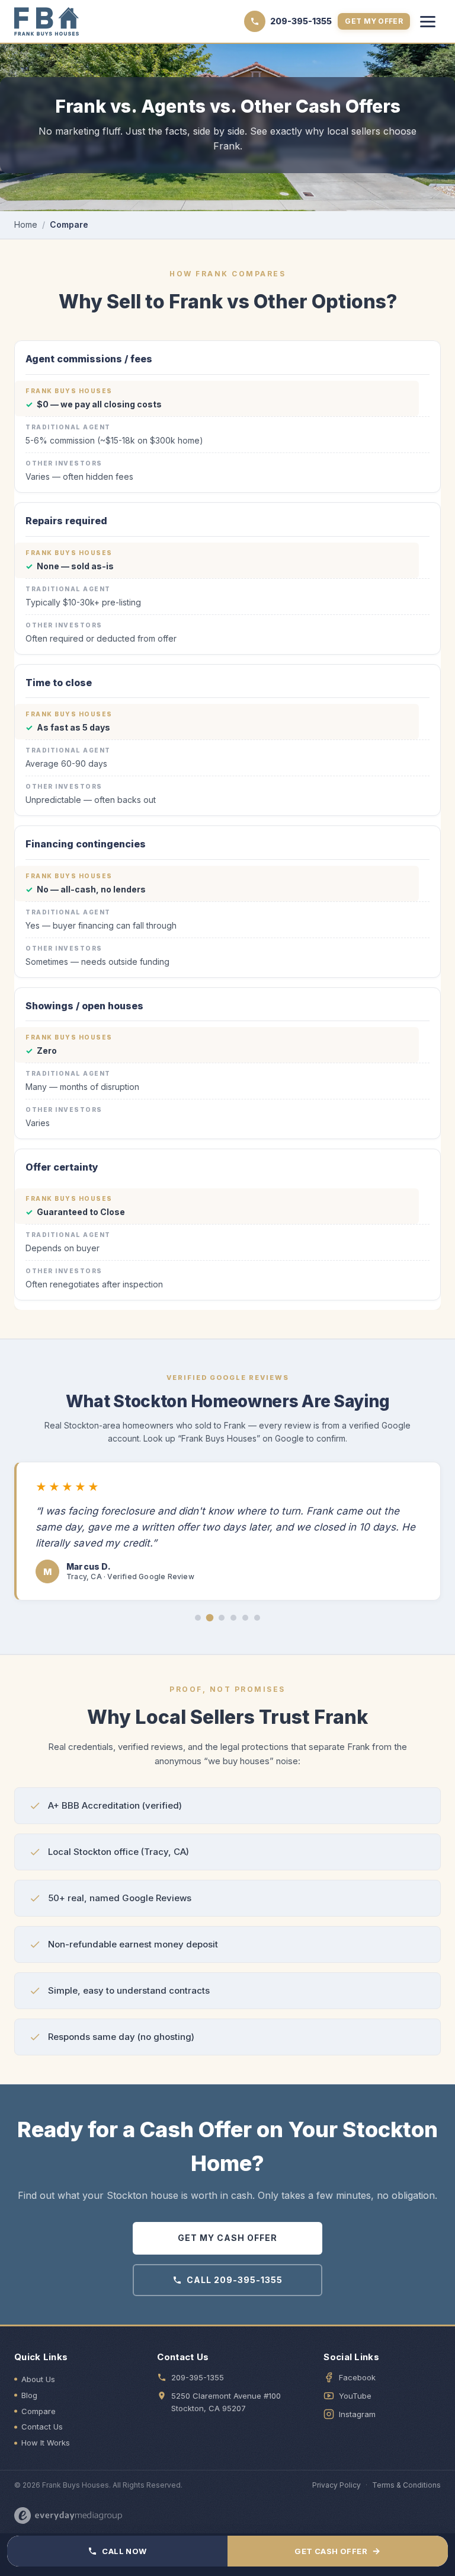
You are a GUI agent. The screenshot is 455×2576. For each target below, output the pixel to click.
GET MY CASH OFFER (227, 2238)
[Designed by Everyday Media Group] (68, 2516)
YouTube (355, 2396)
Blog (29, 2395)
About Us (38, 2379)
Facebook (357, 2377)
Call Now (124, 2551)
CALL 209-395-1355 (235, 2280)
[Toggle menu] (428, 21)
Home (26, 224)
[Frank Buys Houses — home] (47, 21)
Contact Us (42, 2427)
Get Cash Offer (337, 2551)
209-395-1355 (198, 2377)
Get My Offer (374, 21)
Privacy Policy (337, 2485)
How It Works (46, 2443)
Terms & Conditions (406, 2485)
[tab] (198, 1618)
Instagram (357, 2414)
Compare (39, 2411)
